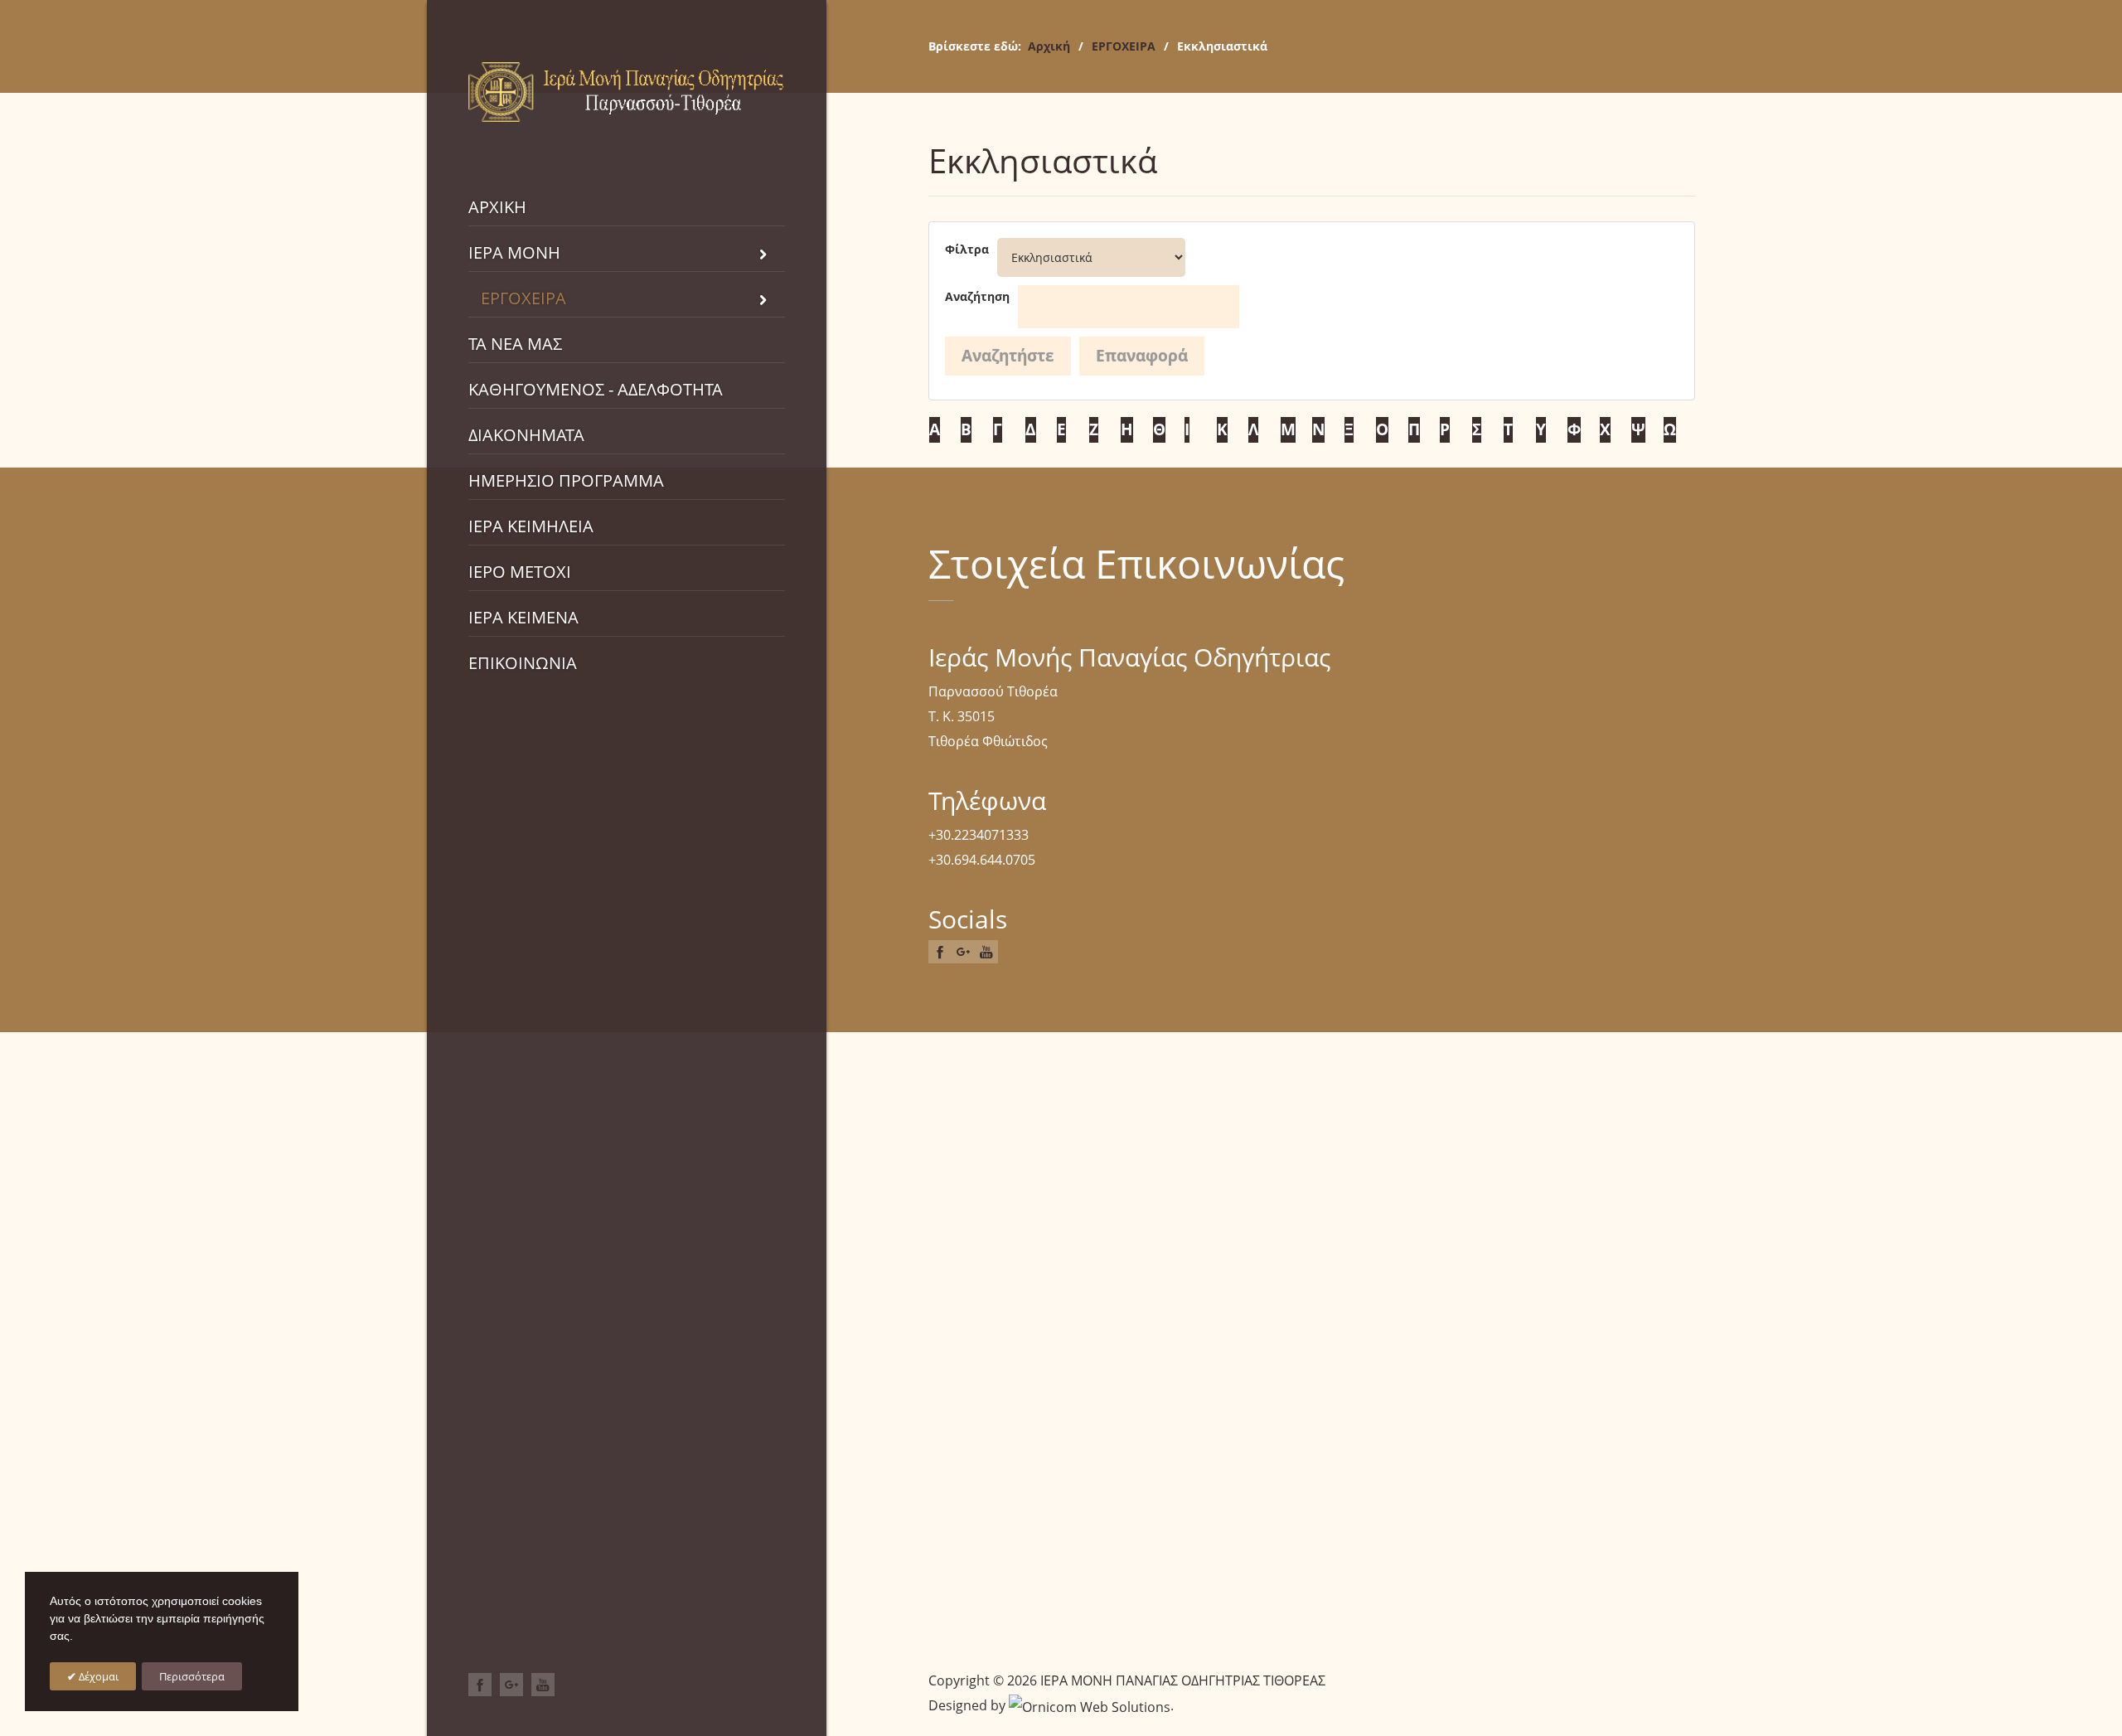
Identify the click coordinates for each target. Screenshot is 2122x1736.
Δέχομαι (97, 1676)
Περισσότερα (192, 1676)
